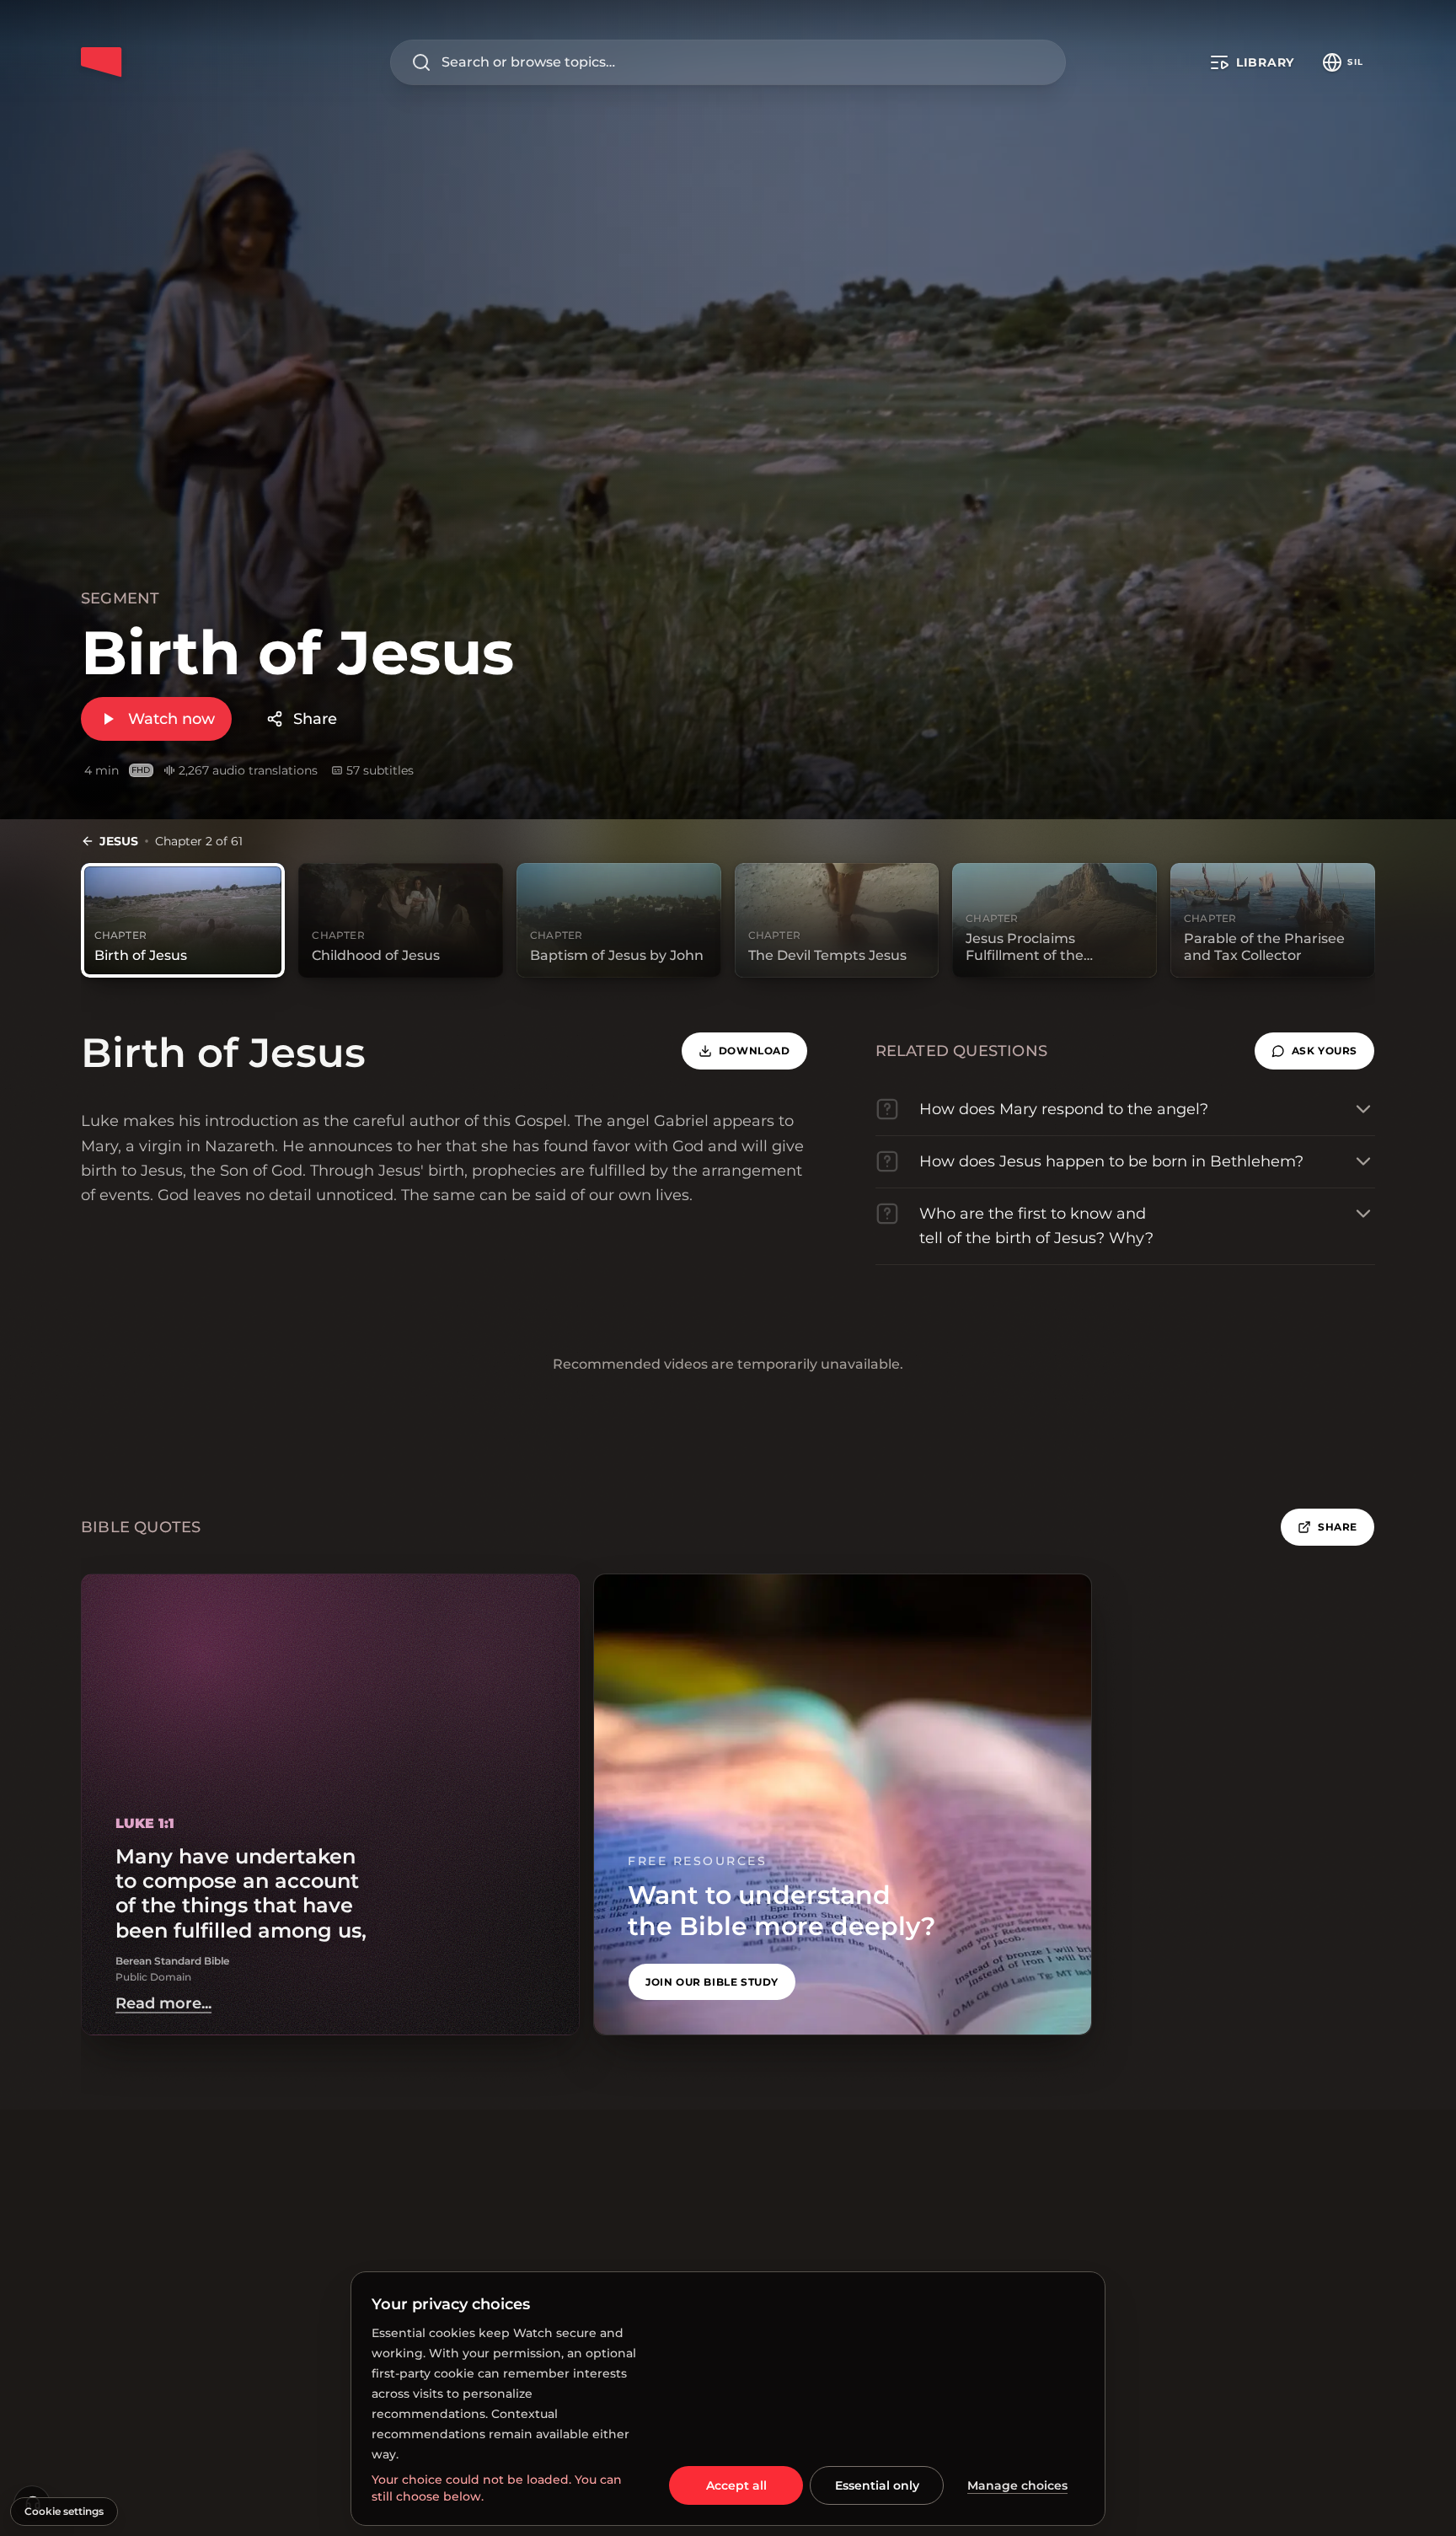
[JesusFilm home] (101, 62)
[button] (1314, 1051)
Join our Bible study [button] (712, 1982)
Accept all (736, 2485)
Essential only (877, 2485)
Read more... (163, 2003)
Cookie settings (64, 2511)
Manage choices (1017, 2485)
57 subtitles (380, 770)
